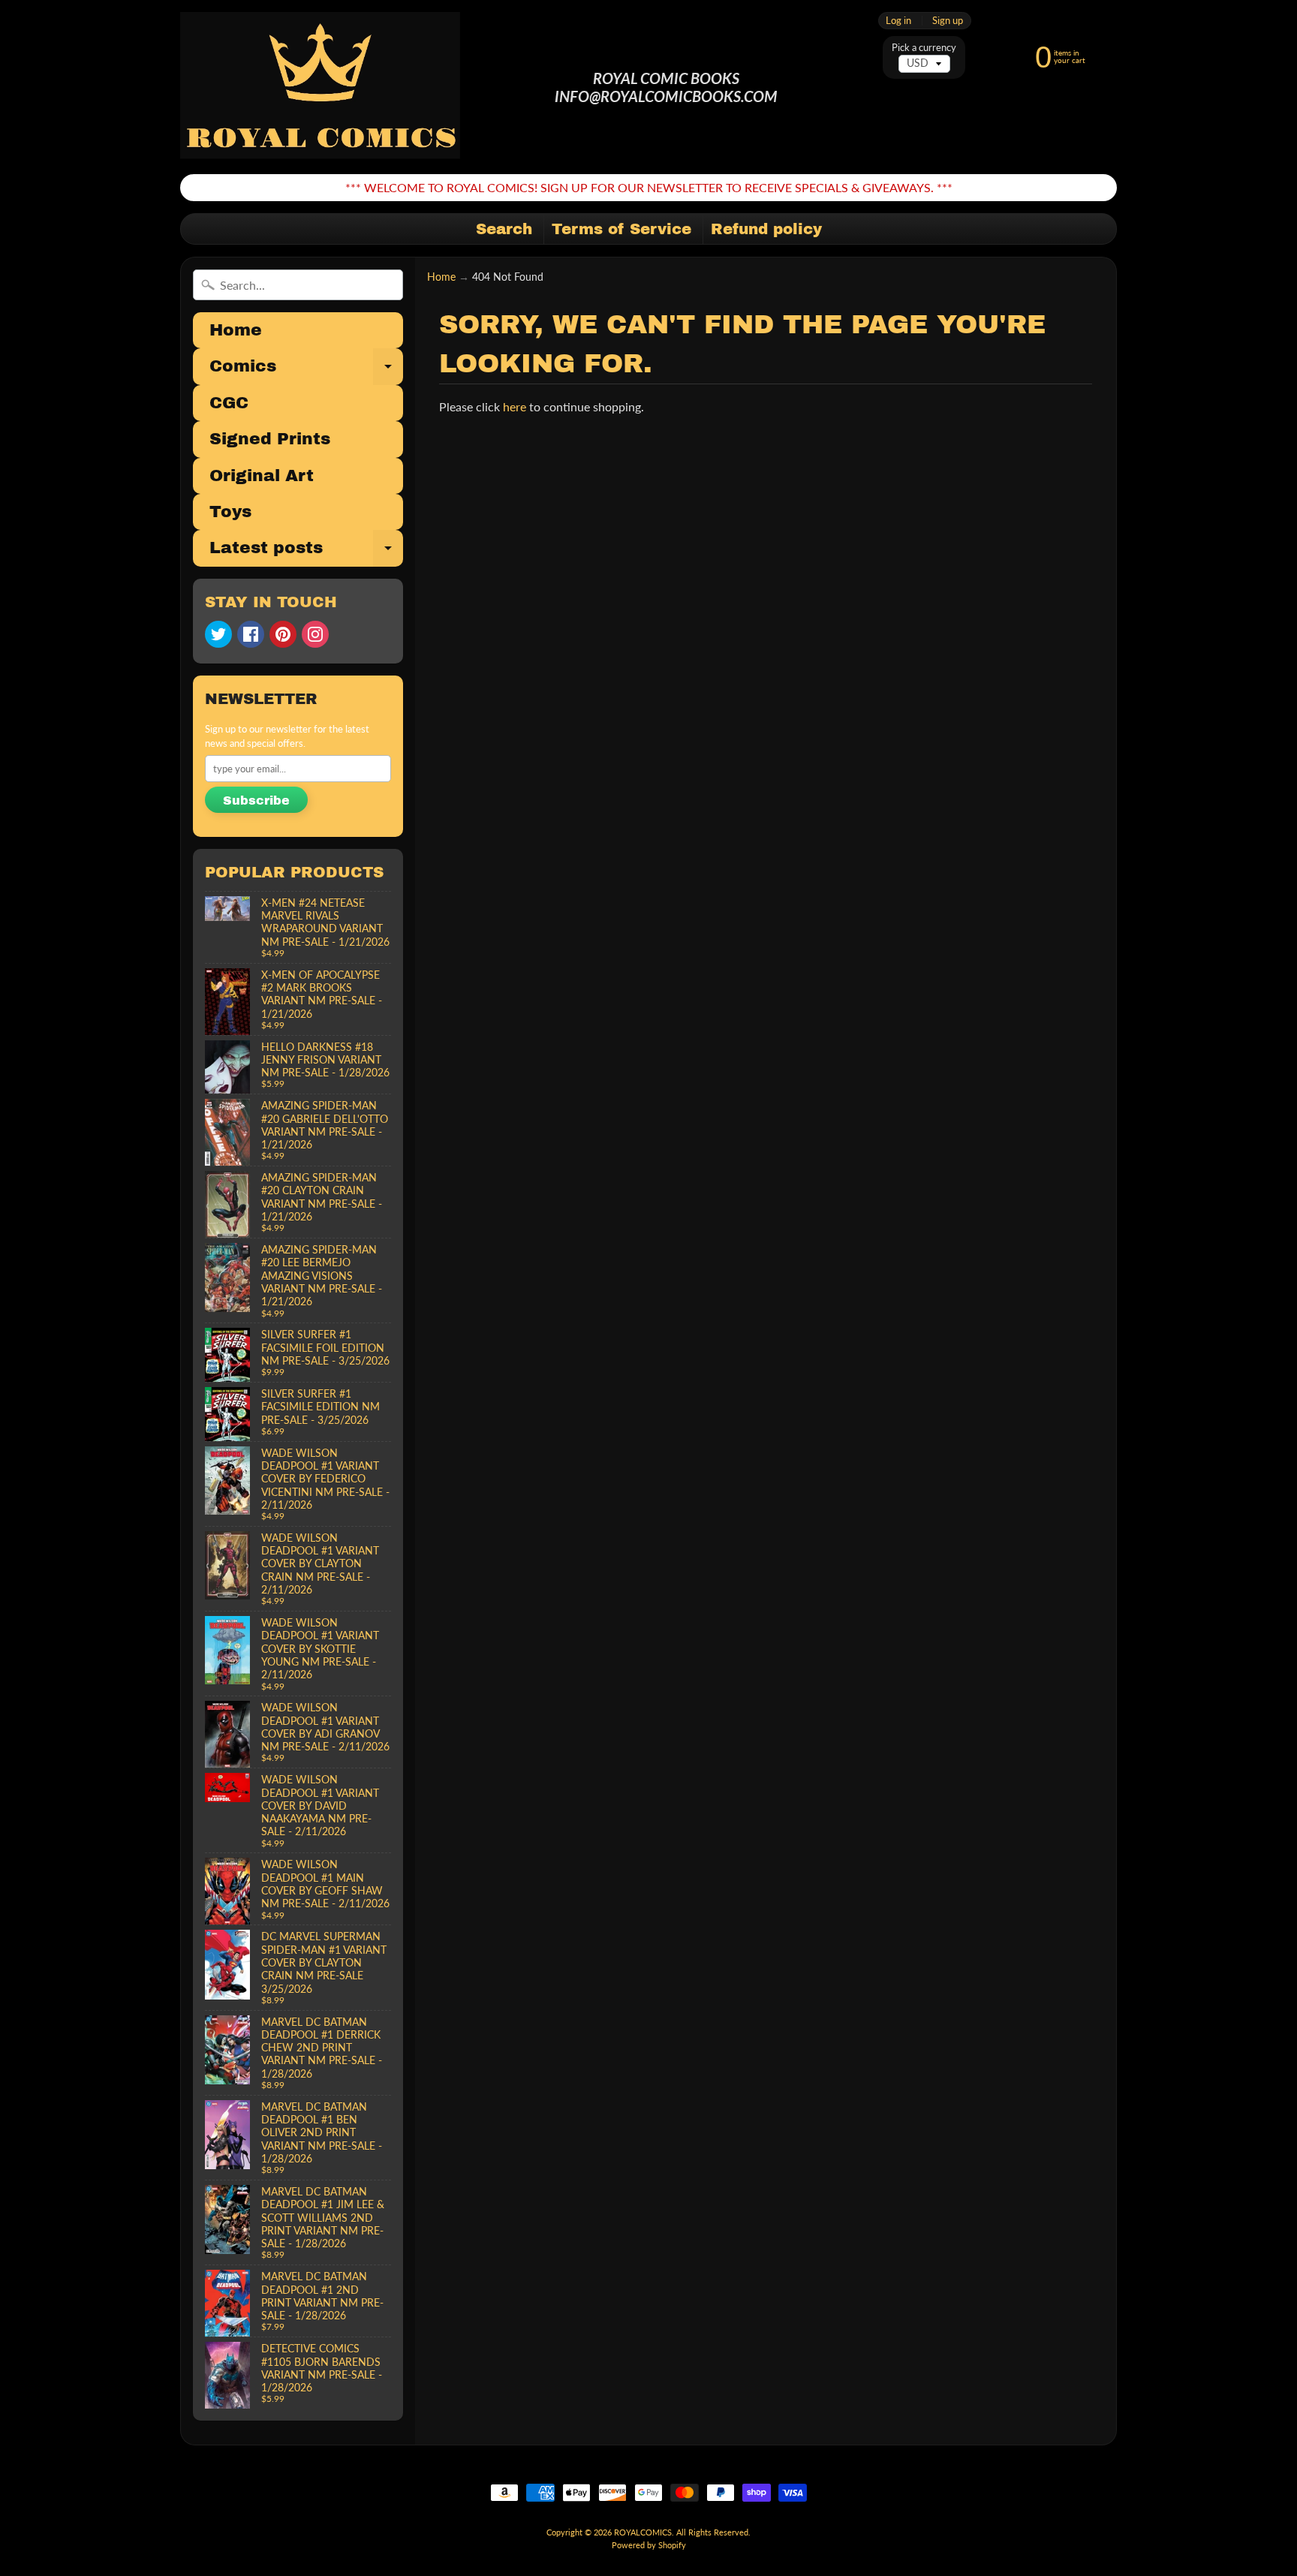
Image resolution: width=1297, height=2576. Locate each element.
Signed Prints (270, 439)
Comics (306, 371)
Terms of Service (621, 229)
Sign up (948, 21)
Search (504, 229)
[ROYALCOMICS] (322, 87)
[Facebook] (251, 634)
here (515, 406)
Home (236, 330)
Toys (230, 512)
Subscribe (256, 800)
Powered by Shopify (649, 2545)
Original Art (262, 476)
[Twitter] (218, 634)
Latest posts (306, 552)
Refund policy (766, 229)
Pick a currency (924, 48)
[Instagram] (315, 634)
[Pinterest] (283, 634)
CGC (229, 403)
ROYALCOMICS (643, 2532)
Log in (898, 21)
